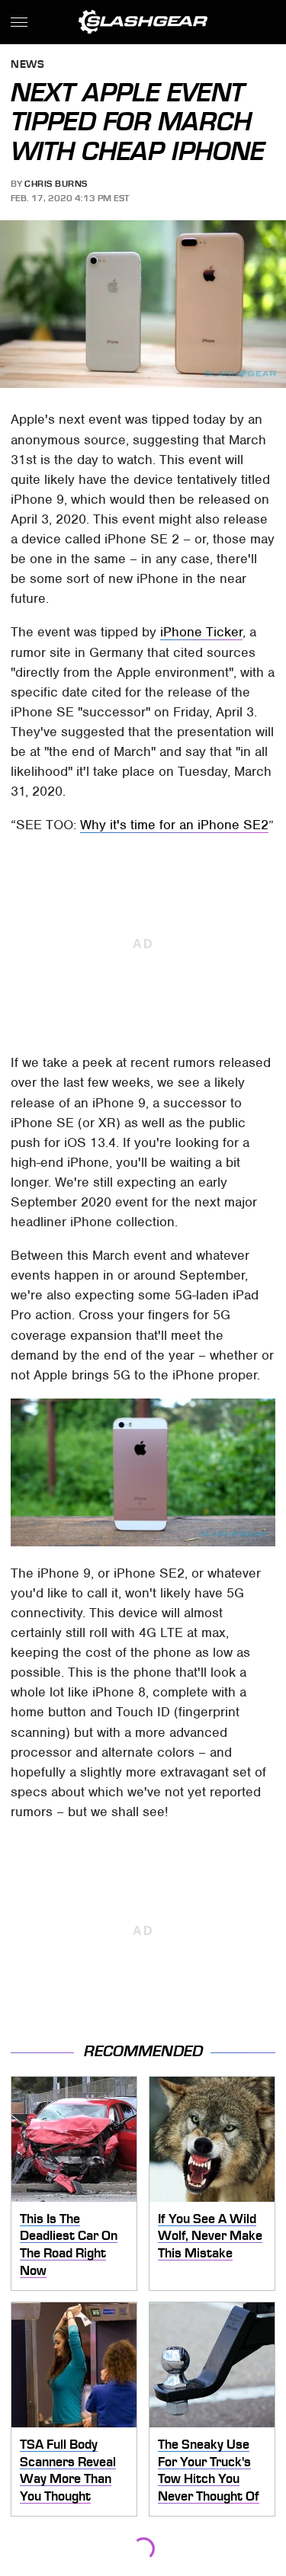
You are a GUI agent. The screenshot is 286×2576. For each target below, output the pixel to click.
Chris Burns (56, 184)
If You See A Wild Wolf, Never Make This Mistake (210, 2236)
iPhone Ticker (201, 632)
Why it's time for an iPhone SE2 (174, 825)
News (27, 65)
